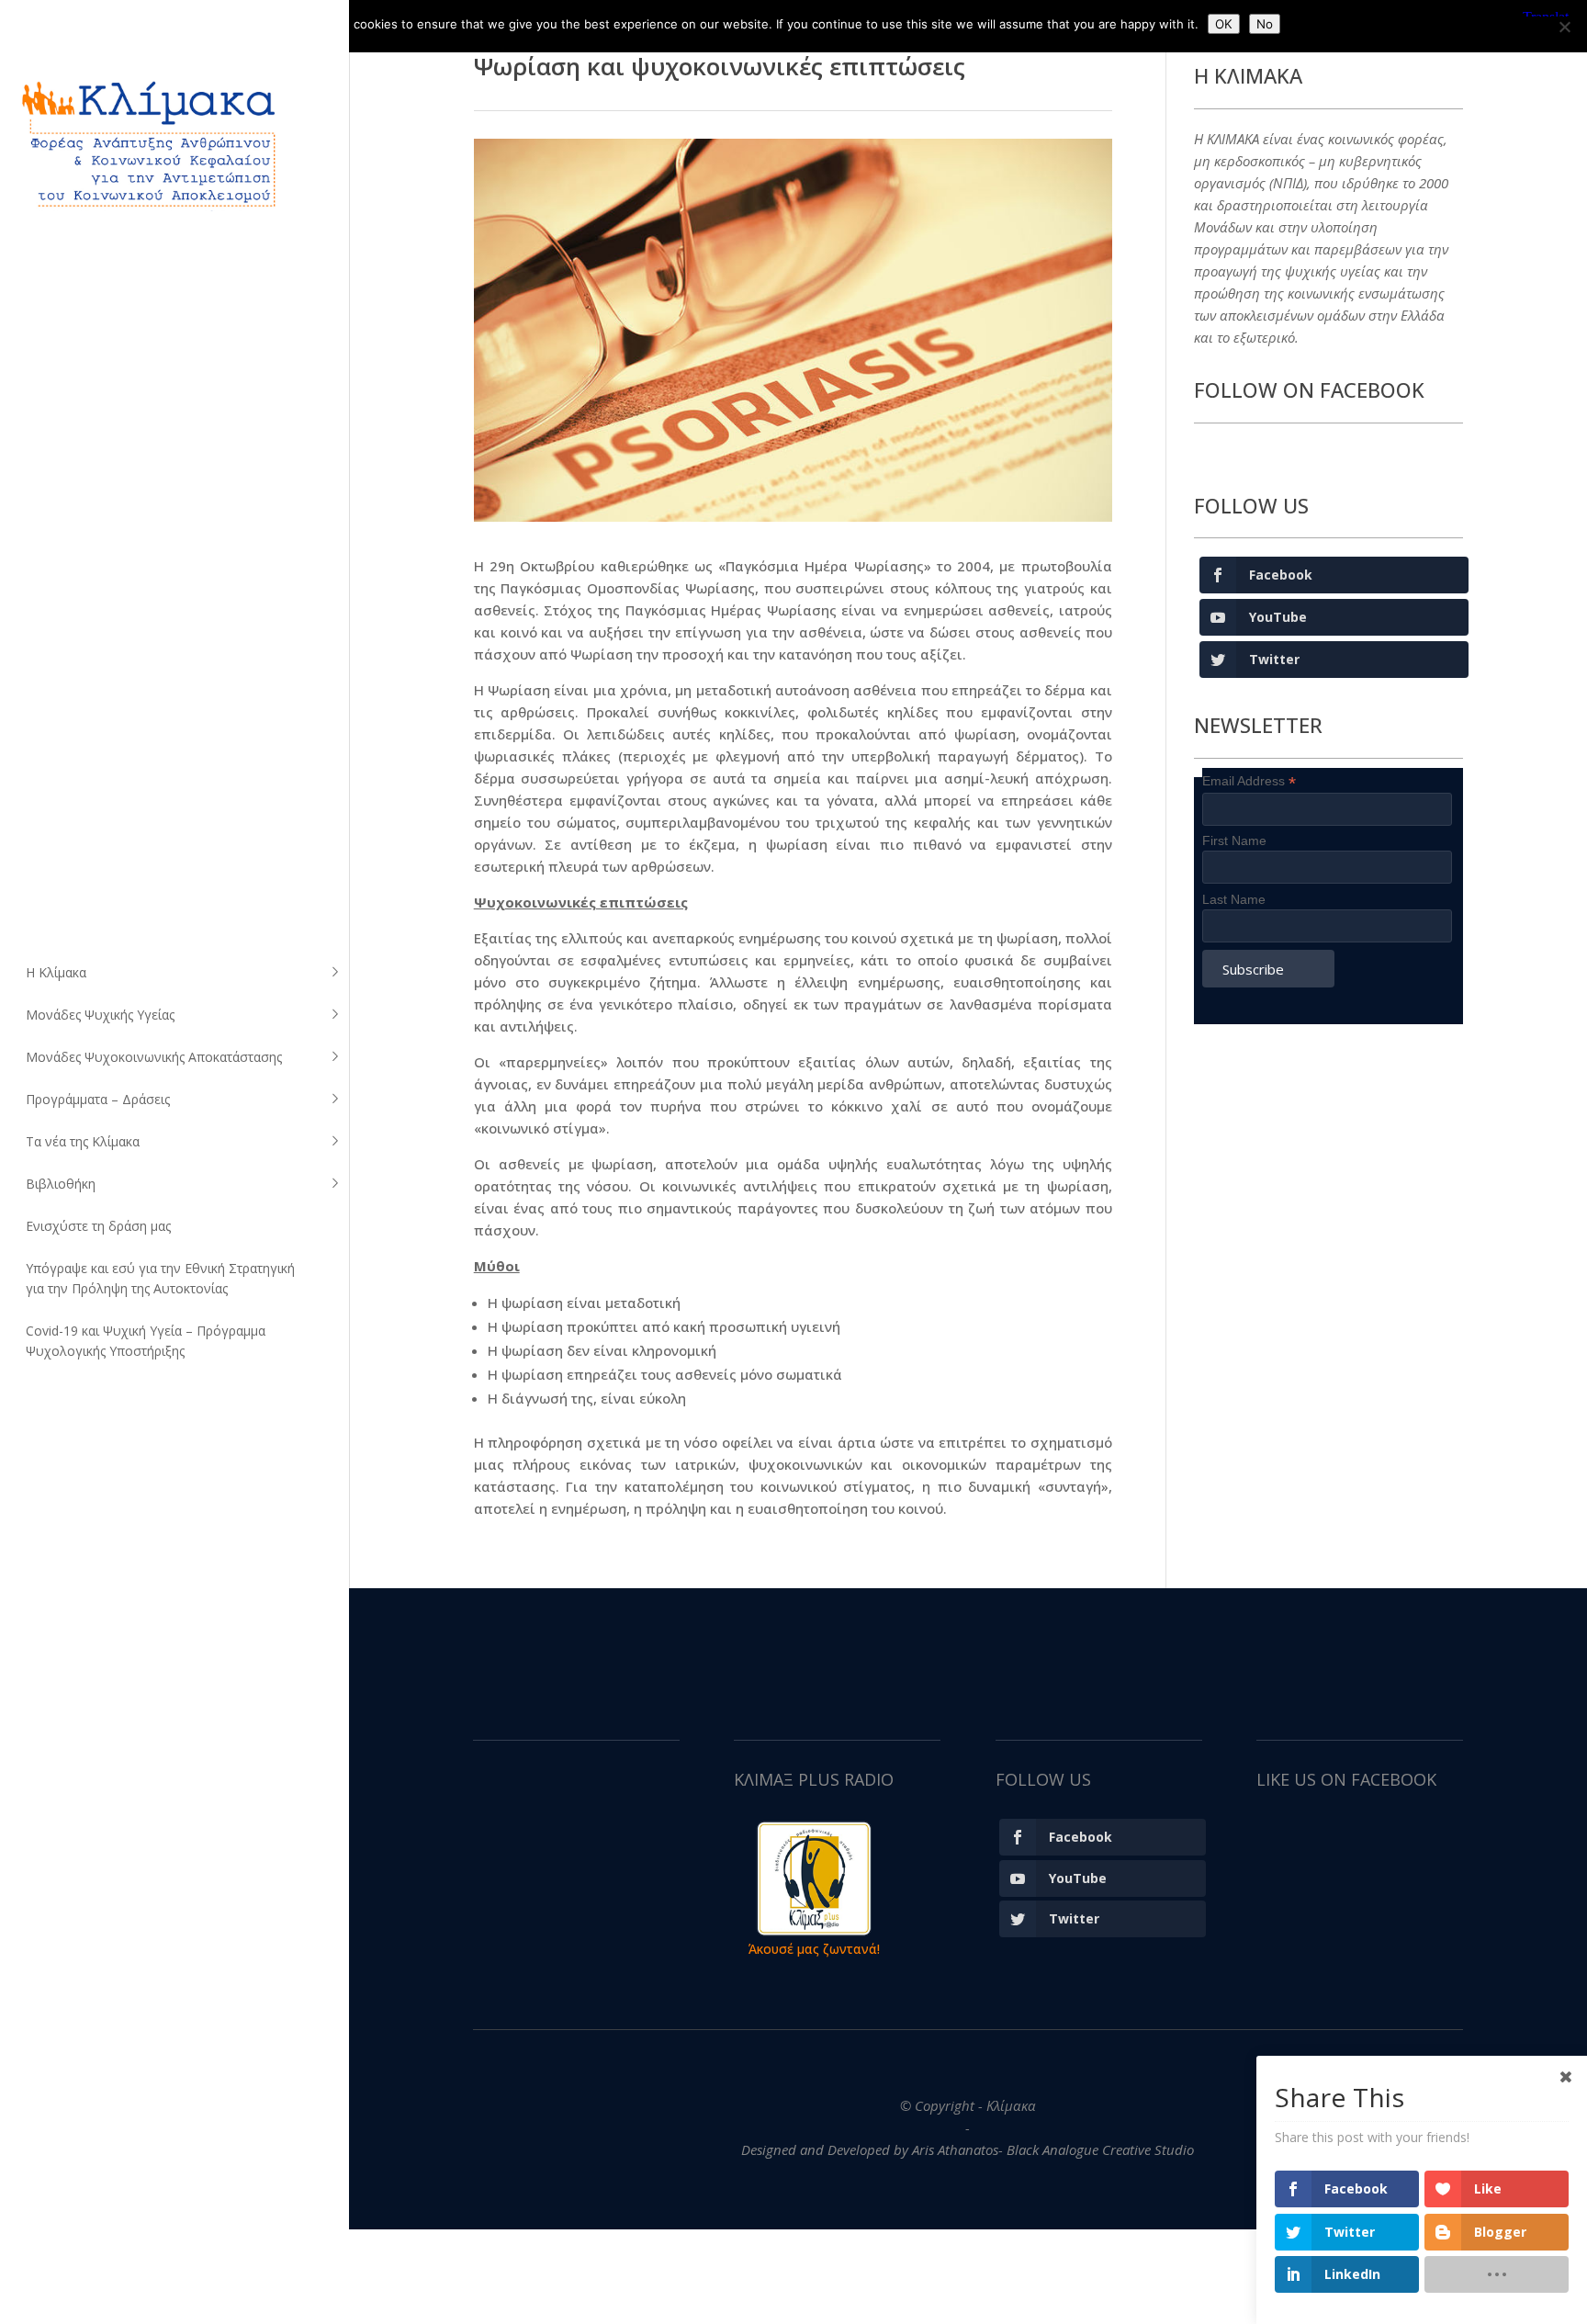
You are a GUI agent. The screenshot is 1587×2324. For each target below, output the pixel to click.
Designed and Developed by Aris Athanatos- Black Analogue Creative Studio (968, 2149)
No (1265, 24)
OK (1224, 24)
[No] (1564, 27)
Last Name (1234, 899)
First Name (1234, 840)
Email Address (1249, 781)
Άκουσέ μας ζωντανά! (814, 1949)
